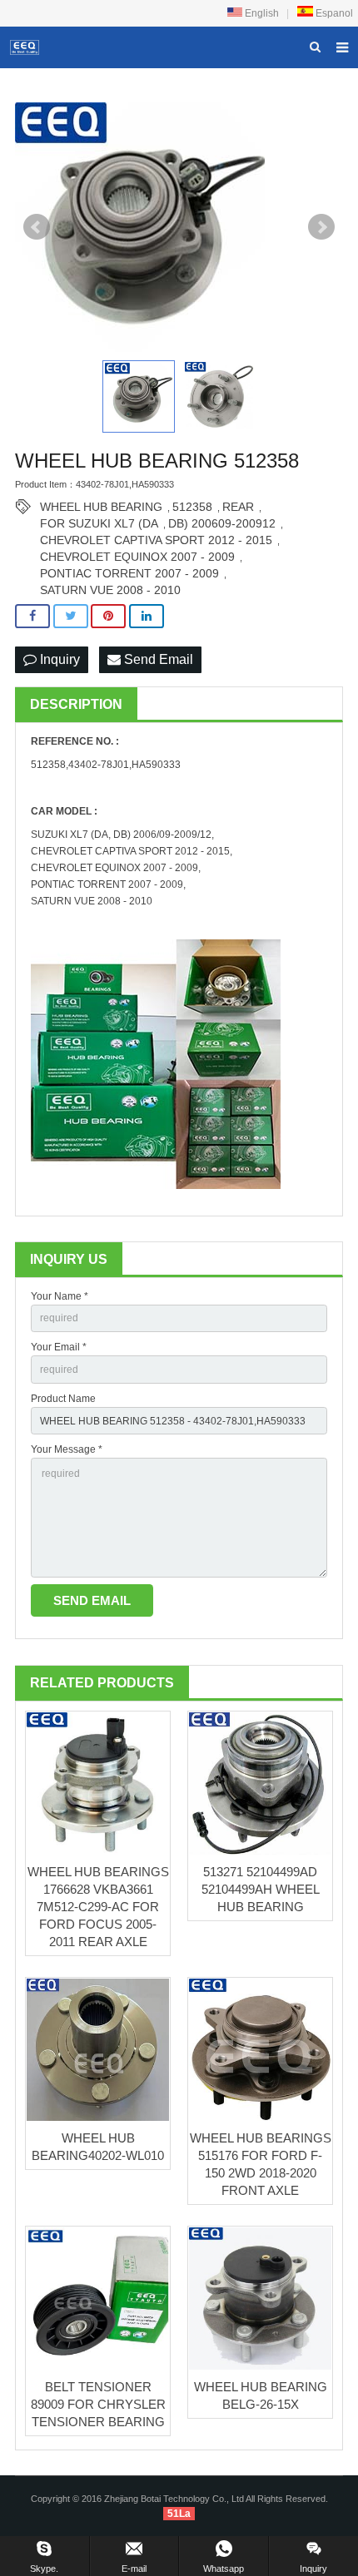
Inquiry (58, 659)
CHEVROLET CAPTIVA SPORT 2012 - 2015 (156, 540)
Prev (37, 227)
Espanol (333, 13)
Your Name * (60, 1296)
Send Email (157, 659)
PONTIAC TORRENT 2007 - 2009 (129, 573)
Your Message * (67, 1449)
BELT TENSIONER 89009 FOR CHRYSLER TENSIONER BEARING (98, 2404)
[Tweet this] (71, 616)
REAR (238, 507)
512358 (192, 507)
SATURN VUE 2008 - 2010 (110, 590)
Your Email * (59, 1347)
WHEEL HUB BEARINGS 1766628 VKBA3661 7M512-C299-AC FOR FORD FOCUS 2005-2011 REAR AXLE (98, 1907)
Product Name (63, 1399)
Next (321, 227)
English (261, 13)
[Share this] (32, 616)
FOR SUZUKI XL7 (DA (99, 523)
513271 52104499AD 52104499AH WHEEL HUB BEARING (261, 1889)
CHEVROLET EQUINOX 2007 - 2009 (137, 557)
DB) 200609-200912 (222, 523)
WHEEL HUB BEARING (101, 507)
